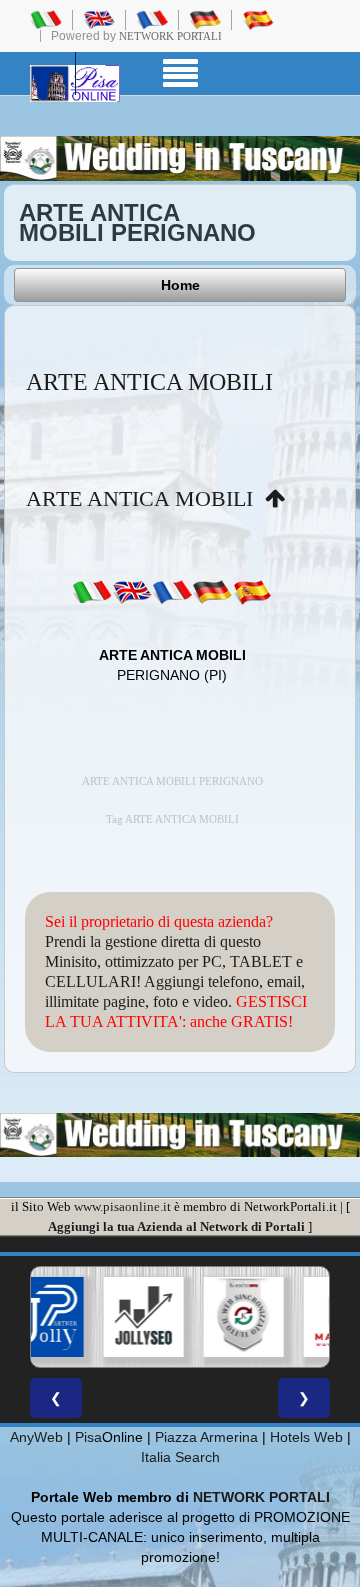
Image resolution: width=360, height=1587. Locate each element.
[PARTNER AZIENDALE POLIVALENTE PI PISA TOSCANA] (43, 1317)
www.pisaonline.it (122, 1206)
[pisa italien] (205, 19)
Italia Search (180, 1457)
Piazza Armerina (206, 1437)
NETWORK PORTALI (261, 1497)
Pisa (88, 1437)
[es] (252, 591)
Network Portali (170, 36)
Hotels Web (306, 1437)
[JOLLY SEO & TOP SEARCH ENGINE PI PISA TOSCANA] (143, 1317)
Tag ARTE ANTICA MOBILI (172, 819)
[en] (132, 591)
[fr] (172, 591)
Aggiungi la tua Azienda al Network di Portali (176, 1226)
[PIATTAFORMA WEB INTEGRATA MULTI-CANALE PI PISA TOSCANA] (243, 1317)
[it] (92, 591)
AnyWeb (36, 1437)
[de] (212, 591)
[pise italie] (152, 19)
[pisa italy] (99, 19)
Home (180, 285)
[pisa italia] (46, 19)
